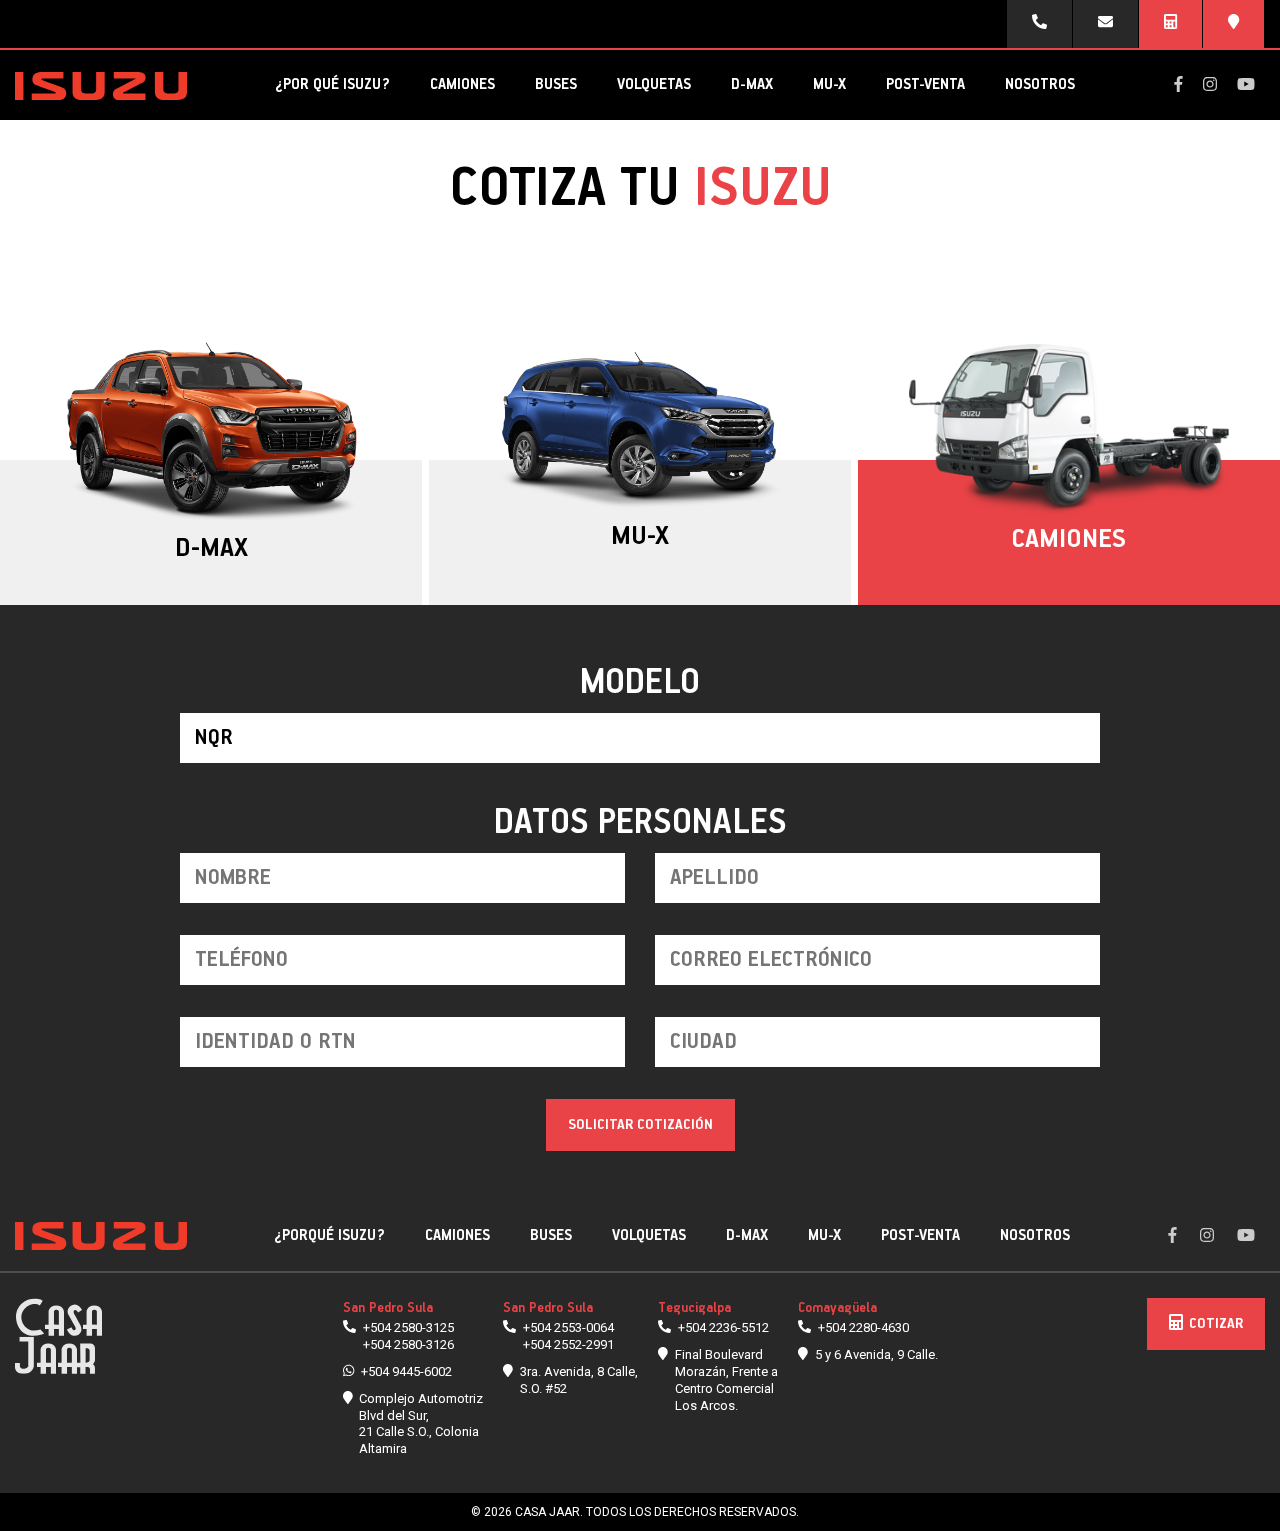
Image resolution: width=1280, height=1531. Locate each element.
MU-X (829, 84)
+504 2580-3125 (408, 1327)
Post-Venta (925, 84)
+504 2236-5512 (723, 1327)
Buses (556, 84)
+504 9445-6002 (406, 1371)
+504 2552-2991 (568, 1344)
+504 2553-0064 (568, 1327)
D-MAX (752, 84)
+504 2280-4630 (863, 1327)
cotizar (1216, 1324)
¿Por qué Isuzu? (332, 84)
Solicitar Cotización (640, 1125)
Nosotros (1040, 84)
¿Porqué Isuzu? (329, 1235)
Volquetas (654, 84)
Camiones (462, 84)
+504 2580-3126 (408, 1344)
